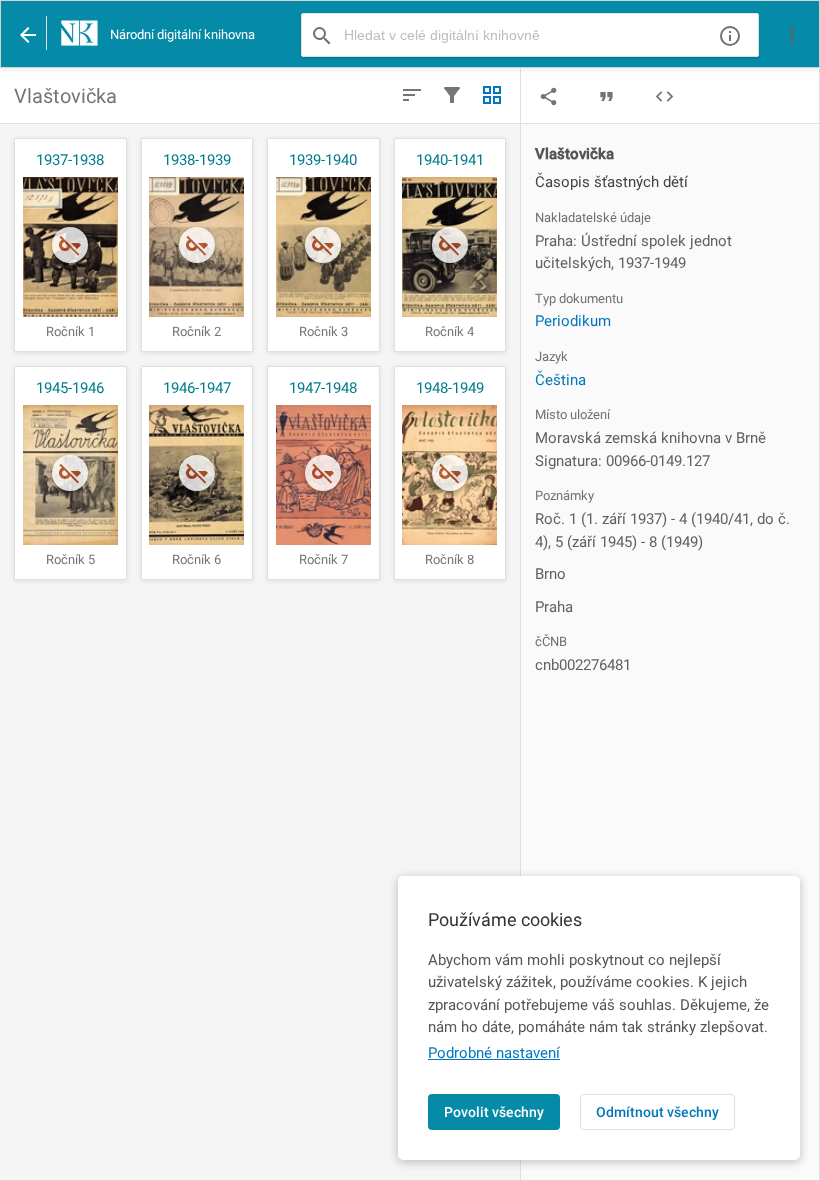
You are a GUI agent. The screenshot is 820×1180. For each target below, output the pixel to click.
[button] (792, 35)
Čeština (560, 380)
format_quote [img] (606, 96)
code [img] (664, 96)
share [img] (548, 96)
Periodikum (573, 321)
